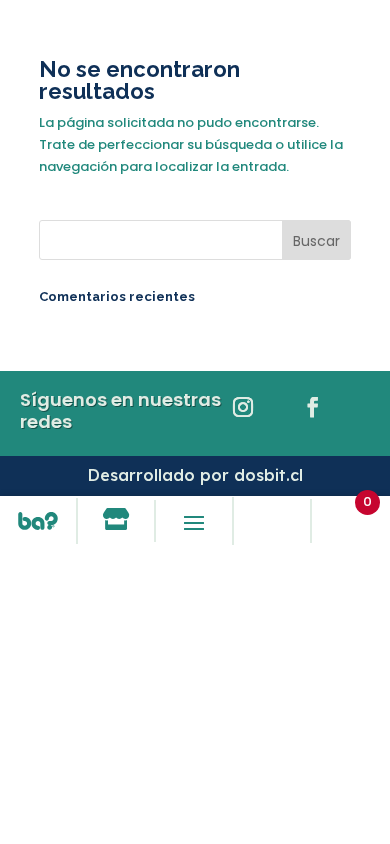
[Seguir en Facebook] (313, 407)
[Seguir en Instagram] (243, 407)
